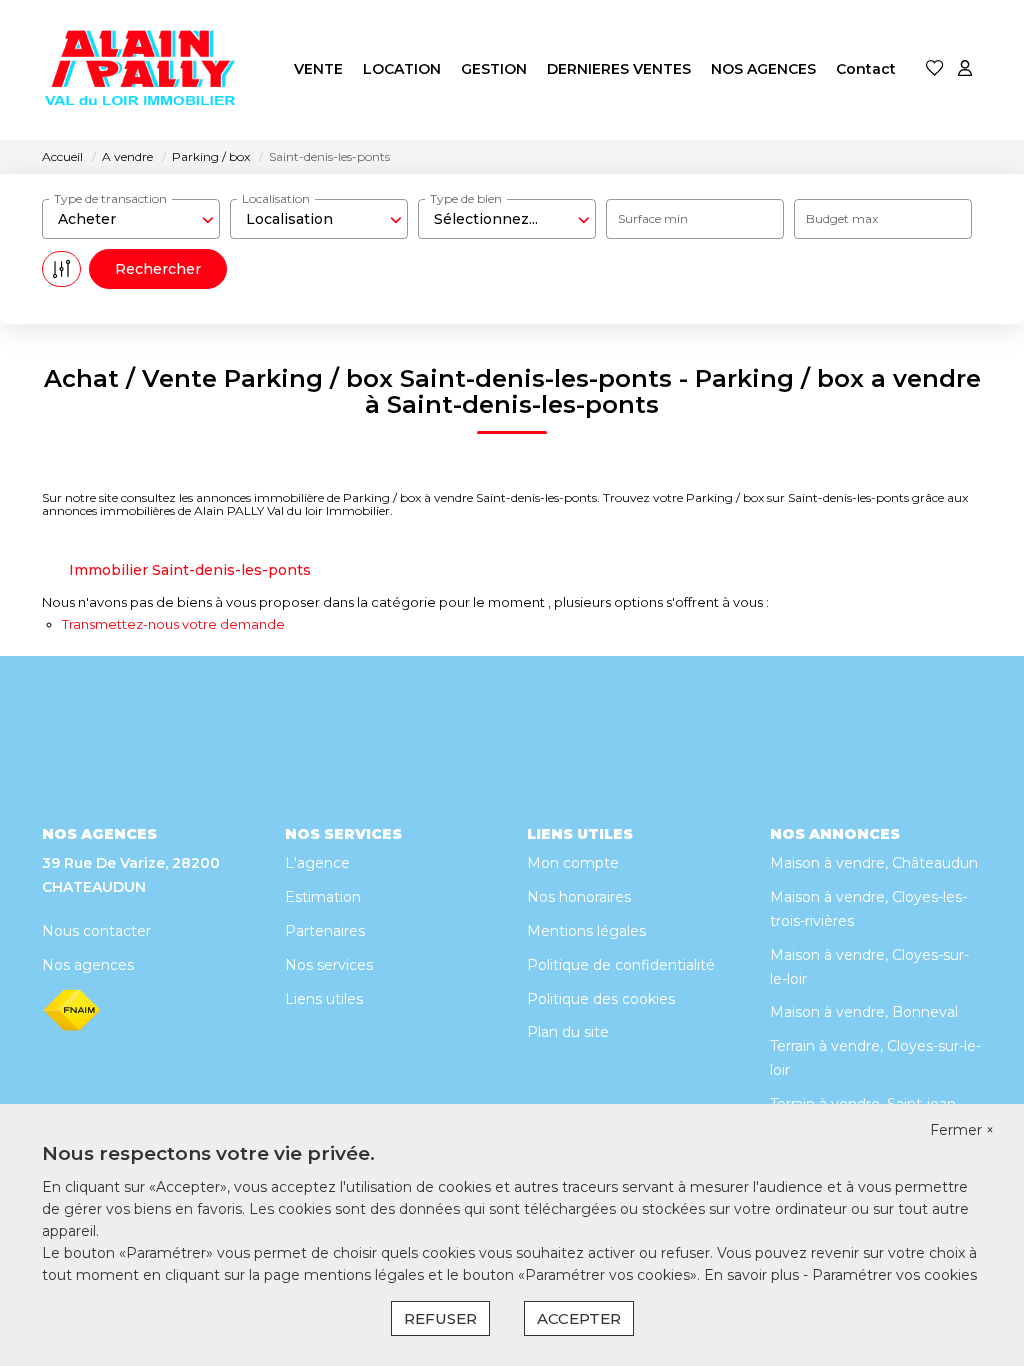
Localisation (276, 198)
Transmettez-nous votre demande (173, 624)
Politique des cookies (601, 999)
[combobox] (131, 219)
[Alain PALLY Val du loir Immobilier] (142, 70)
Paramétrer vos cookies (894, 1275)
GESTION (494, 69)
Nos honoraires (579, 897)
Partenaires (325, 931)
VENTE (318, 69)
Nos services (329, 965)
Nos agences (88, 965)
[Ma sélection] (935, 69)
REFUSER (440, 1318)
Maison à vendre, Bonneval (864, 1012)
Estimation (323, 897)
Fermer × (962, 1130)
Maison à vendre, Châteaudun (874, 863)
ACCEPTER (579, 1318)
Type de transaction (110, 198)
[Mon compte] (965, 69)
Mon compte (573, 863)
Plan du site (568, 1032)
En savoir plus (753, 1275)
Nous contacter (96, 931)
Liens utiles (324, 999)
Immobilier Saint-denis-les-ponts (190, 570)
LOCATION (402, 69)
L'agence (317, 863)
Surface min (653, 218)
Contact (866, 69)
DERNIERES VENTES (619, 69)
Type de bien (466, 198)
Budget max (842, 218)
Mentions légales (586, 931)
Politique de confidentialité (621, 965)
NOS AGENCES (763, 69)
